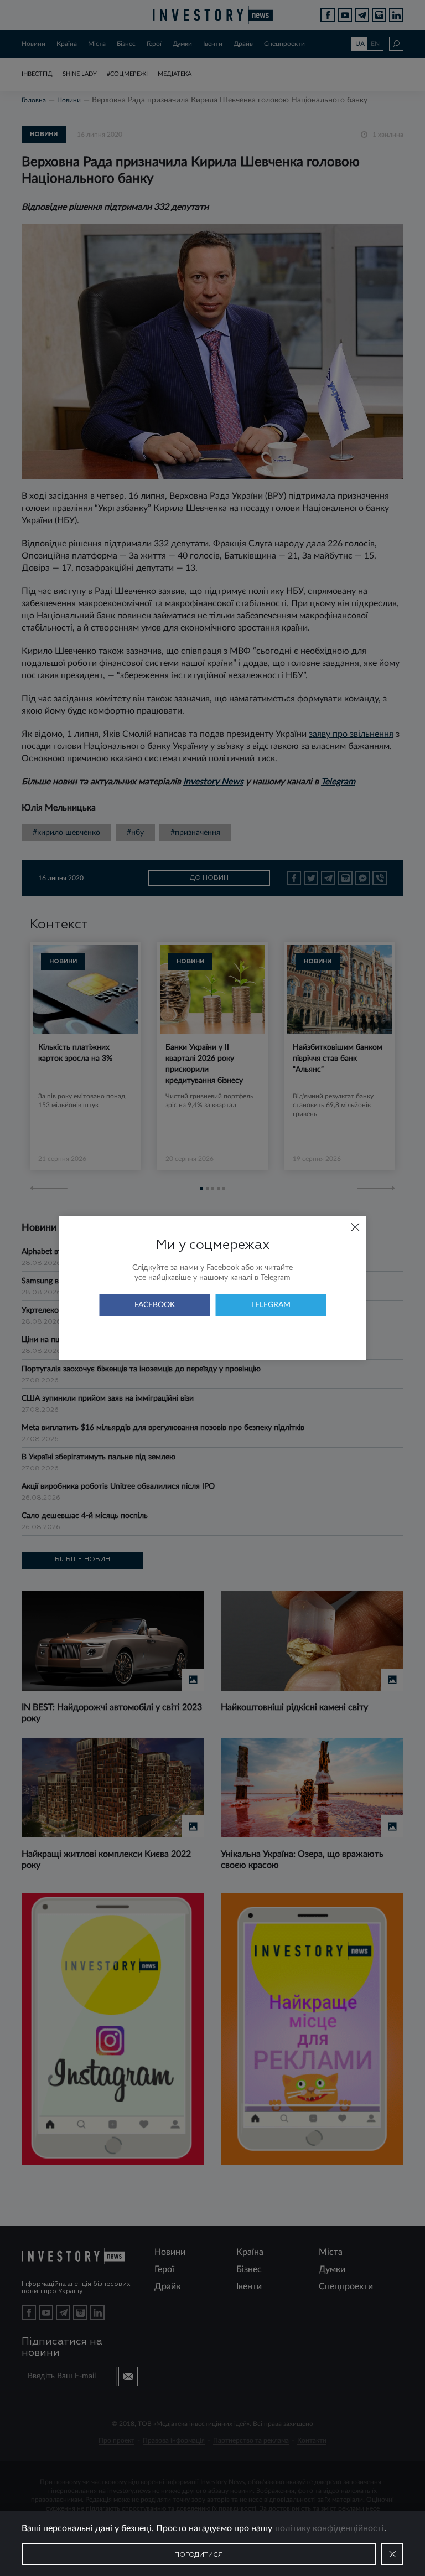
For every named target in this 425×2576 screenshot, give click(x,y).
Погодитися (199, 2555)
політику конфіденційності (330, 2528)
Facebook (155, 1305)
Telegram (271, 1305)
